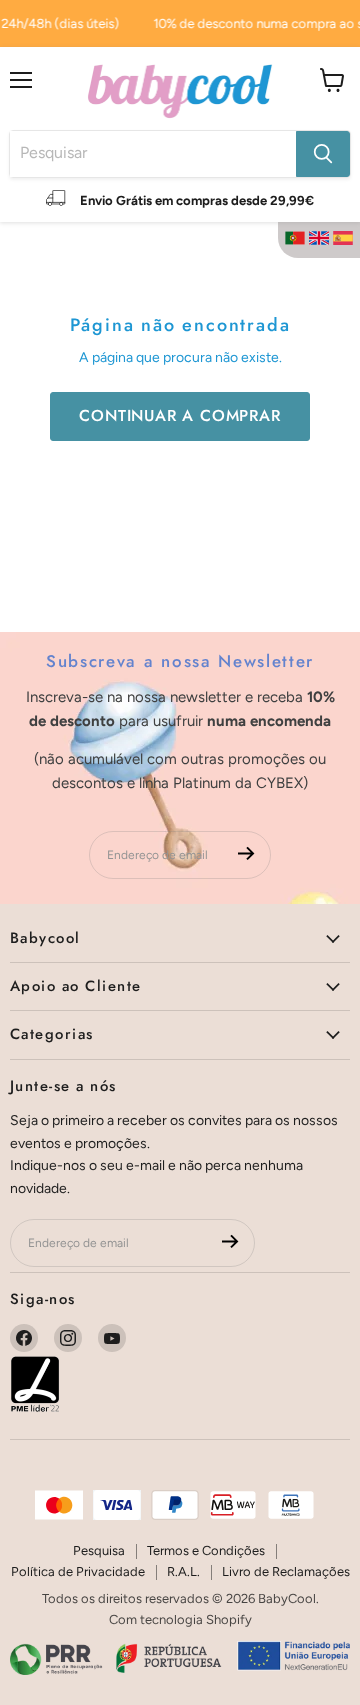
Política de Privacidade (78, 1571)
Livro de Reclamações (286, 1571)
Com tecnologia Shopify (180, 1619)
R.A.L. (183, 1571)
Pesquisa (99, 1550)
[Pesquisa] (323, 154)
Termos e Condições (206, 1550)
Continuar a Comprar (179, 415)
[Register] (246, 854)
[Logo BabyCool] (180, 88)
